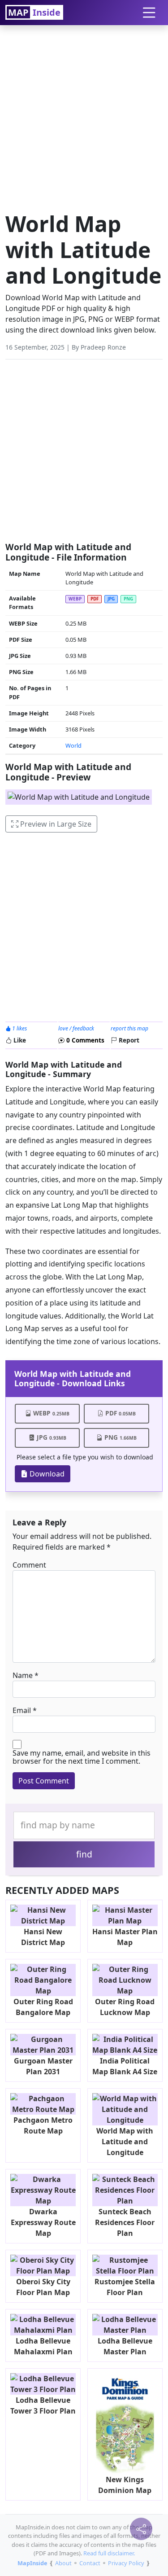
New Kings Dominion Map (125, 2485)
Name (23, 1675)
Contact (90, 2563)
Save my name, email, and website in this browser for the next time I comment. (82, 1757)
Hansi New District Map (43, 1937)
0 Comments (84, 1040)
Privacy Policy (126, 2563)
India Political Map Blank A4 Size (125, 2066)
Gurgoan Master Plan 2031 (43, 2066)
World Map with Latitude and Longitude (125, 2142)
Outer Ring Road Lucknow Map (125, 2007)
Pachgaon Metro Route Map (43, 2125)
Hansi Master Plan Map (125, 1937)
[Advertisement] (84, 116)
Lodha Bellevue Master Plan (125, 2346)
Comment (29, 1565)
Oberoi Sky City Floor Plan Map (43, 2287)
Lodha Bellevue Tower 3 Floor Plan (43, 2405)
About (63, 2563)
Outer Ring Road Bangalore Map (43, 2007)
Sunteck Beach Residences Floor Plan (125, 2222)
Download (46, 1474)
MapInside (32, 2563)
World (73, 745)
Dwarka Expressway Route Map (43, 2222)
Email (22, 1710)
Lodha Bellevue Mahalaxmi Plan (43, 2346)
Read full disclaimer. (109, 2553)
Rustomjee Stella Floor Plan (125, 2287)
